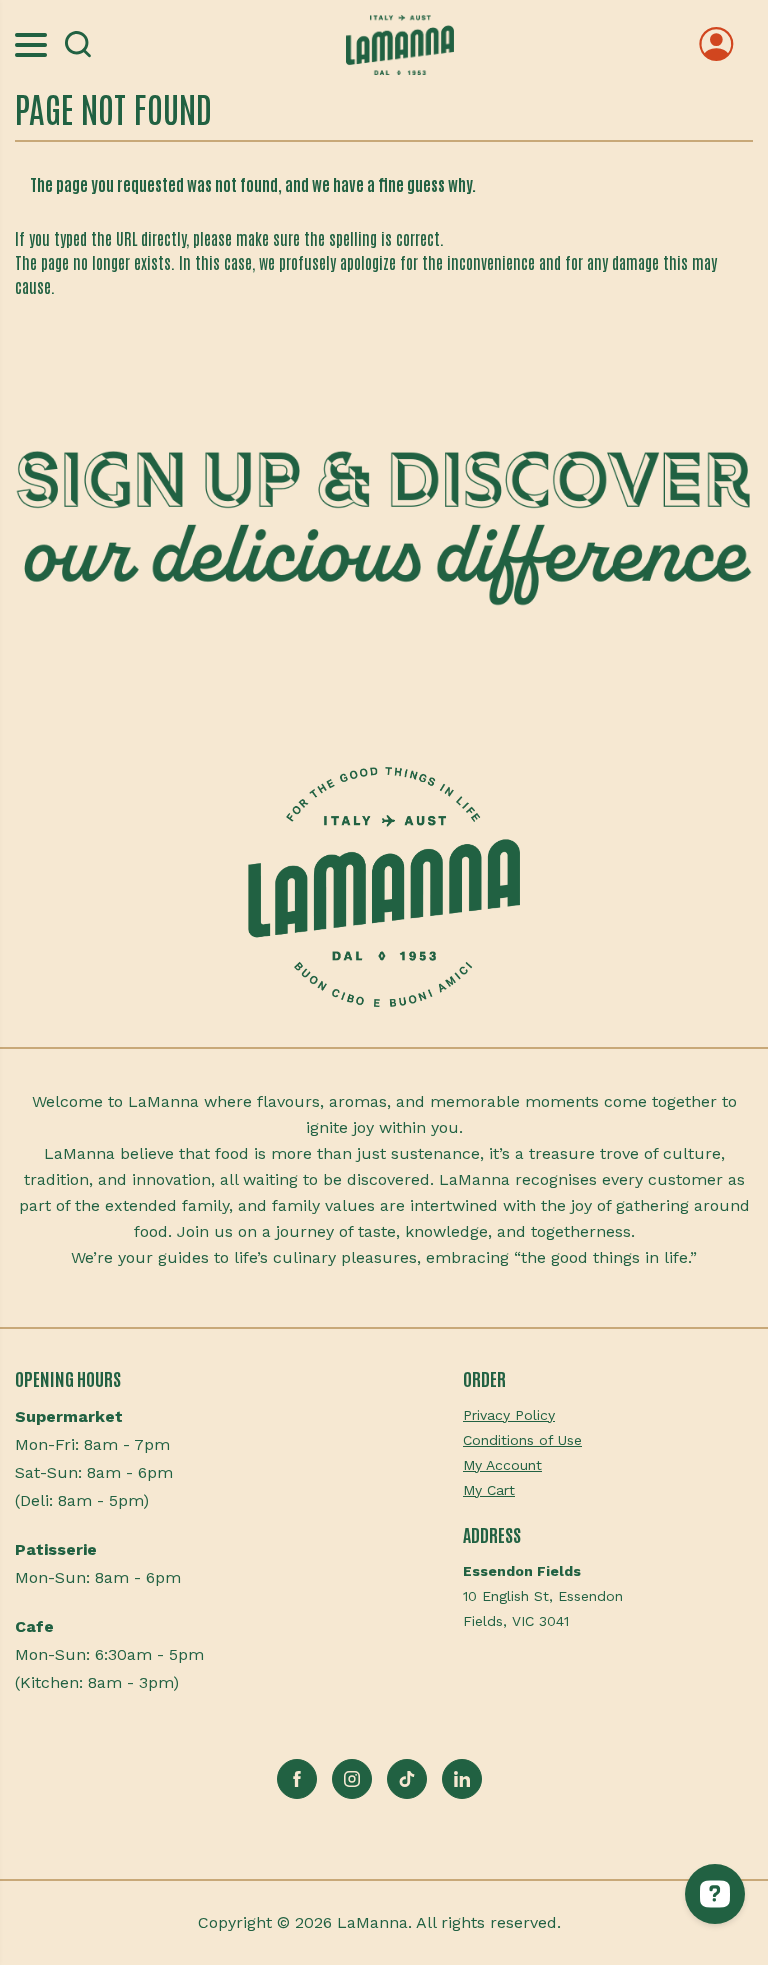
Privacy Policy (509, 1415)
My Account (502, 1465)
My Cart (489, 1490)
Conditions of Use (522, 1440)
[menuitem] (608, 1415)
